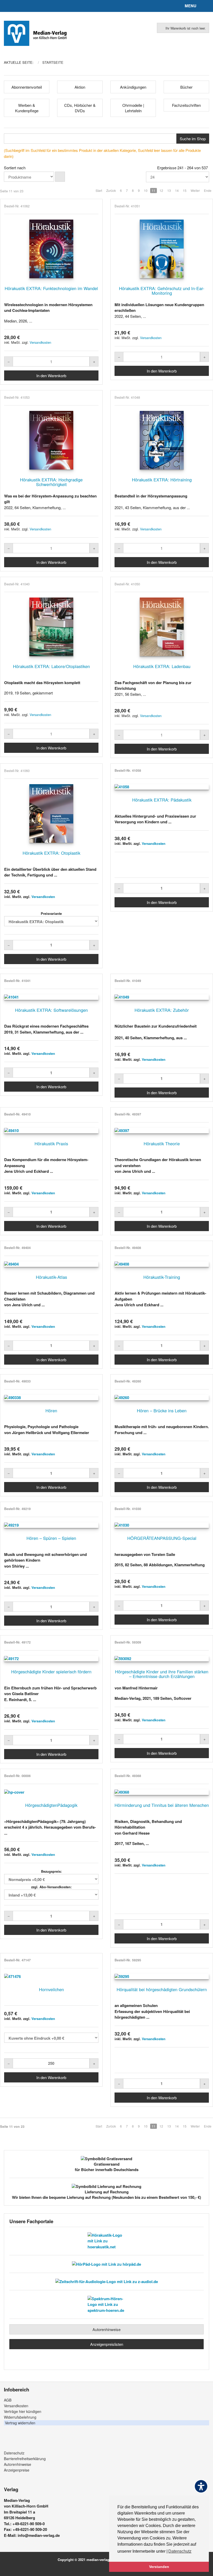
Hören (51, 1410)
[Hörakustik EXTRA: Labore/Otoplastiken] (51, 627)
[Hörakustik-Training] (162, 1264)
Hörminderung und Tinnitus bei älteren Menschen (162, 1805)
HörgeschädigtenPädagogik (51, 1805)
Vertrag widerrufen (20, 2423)
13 (169, 190)
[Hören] (51, 1398)
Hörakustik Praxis (51, 1143)
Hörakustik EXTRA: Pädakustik (162, 800)
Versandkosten (40, 342)
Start (99, 190)
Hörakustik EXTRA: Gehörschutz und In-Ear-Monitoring (162, 291)
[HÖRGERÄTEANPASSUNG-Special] (162, 1525)
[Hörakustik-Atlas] (51, 1264)
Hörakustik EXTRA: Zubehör (162, 1010)
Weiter (195, 190)
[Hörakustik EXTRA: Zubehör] (162, 997)
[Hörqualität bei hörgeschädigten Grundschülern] (162, 1977)
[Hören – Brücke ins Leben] (162, 1398)
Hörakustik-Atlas (51, 1277)
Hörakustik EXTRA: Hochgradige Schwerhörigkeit (51, 482)
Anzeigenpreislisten (107, 2344)
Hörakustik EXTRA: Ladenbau (162, 666)
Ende (208, 190)
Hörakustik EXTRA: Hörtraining (162, 480)
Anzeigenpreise (17, 2470)
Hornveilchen (51, 1989)
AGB (8, 2400)
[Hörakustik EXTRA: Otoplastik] (51, 813)
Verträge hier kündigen (23, 2411)
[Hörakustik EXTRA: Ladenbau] (162, 627)
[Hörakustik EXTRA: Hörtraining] (162, 440)
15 (185, 190)
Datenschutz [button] (180, 2551)
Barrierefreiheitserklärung (25, 2459)
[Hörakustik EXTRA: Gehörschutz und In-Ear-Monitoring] (162, 249)
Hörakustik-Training (162, 1277)
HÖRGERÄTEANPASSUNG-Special (162, 1538)
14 (177, 190)
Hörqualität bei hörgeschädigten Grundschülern (162, 1989)
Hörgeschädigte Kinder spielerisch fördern (51, 1672)
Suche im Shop (193, 139)
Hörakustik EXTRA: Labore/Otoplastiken (51, 666)
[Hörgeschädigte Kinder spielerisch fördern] (51, 1659)
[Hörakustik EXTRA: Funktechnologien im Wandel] (51, 249)
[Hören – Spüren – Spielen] (51, 1525)
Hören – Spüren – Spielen (51, 1538)
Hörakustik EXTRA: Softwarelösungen (51, 1010)
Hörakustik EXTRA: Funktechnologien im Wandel (51, 288)
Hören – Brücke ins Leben (162, 1410)
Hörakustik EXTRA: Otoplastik (51, 853)
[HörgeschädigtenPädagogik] (51, 1792)
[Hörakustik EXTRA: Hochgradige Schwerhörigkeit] (51, 440)
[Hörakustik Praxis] (51, 1131)
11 (154, 190)
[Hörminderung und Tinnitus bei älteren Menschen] (162, 1792)
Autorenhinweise (106, 2329)
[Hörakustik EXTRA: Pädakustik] (162, 787)
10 (146, 190)
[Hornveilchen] (51, 1977)
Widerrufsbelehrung (20, 2417)
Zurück (111, 190)
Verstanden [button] (159, 2567)
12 (161, 190)
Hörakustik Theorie (162, 1143)
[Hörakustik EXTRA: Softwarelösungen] (51, 997)
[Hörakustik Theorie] (162, 1131)
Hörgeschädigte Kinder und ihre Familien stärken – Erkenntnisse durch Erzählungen (162, 1674)
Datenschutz (14, 2453)
